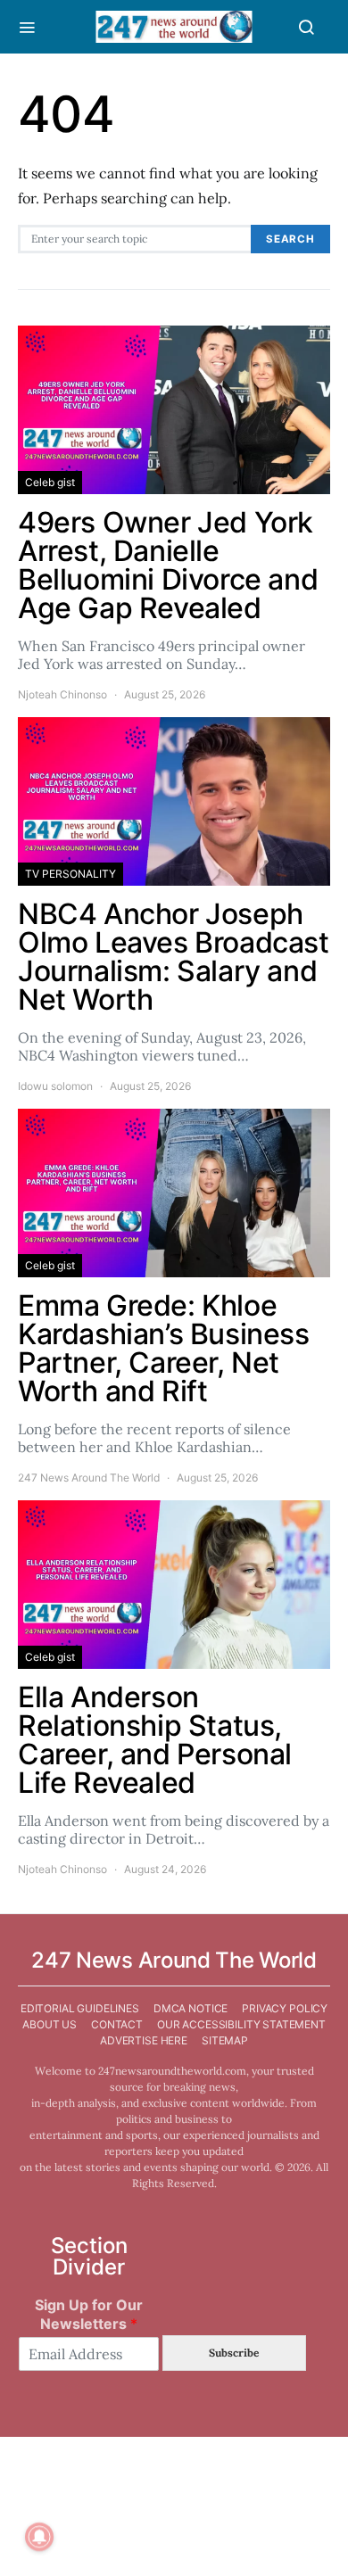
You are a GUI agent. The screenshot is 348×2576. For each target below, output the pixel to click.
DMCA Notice (191, 2008)
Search (290, 239)
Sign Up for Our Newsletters (89, 2314)
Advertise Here (144, 2040)
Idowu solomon (55, 1086)
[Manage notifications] (39, 2537)
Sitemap (225, 2040)
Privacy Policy (285, 2008)
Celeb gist (50, 482)
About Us (50, 2024)
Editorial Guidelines (80, 2008)
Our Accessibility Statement (241, 2024)
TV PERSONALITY (70, 874)
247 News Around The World (89, 1478)
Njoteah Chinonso (62, 694)
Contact (117, 2024)
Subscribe (234, 2353)
